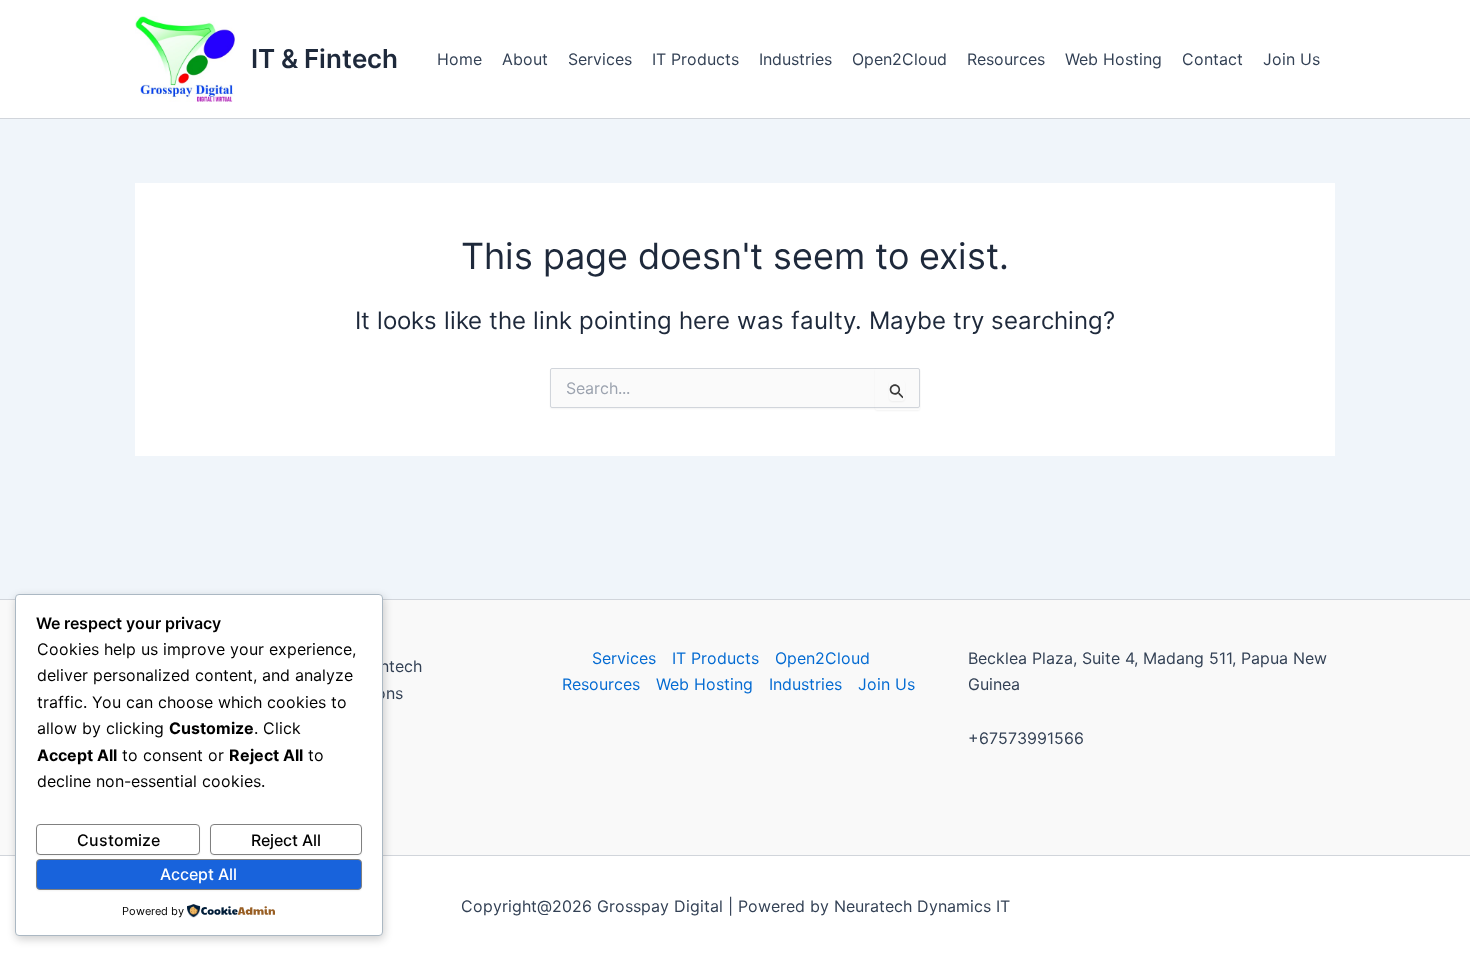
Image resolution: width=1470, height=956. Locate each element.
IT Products (695, 59)
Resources (1006, 59)
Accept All (198, 874)
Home (459, 59)
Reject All (286, 840)
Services (600, 59)
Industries (795, 59)
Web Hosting (1113, 59)
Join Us (1291, 59)
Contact (1212, 59)
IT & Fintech (324, 58)
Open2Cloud (899, 59)
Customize (118, 840)
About (525, 59)
